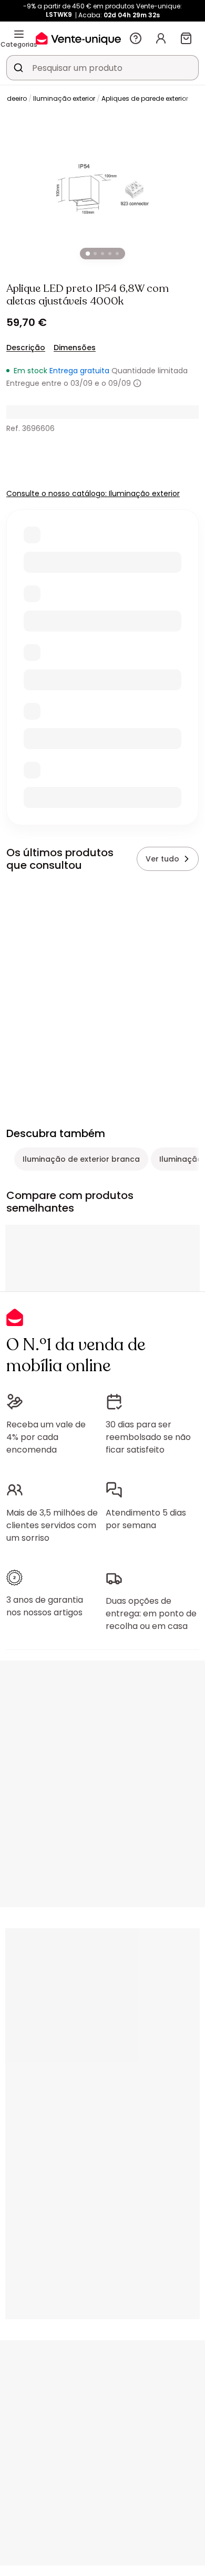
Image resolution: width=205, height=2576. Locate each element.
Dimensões (75, 348)
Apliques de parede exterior (145, 98)
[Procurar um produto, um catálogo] (18, 68)
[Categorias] (19, 34)
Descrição (26, 348)
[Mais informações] (137, 383)
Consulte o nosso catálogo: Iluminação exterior (93, 493)
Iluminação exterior (64, 98)
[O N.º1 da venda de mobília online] (78, 38)
